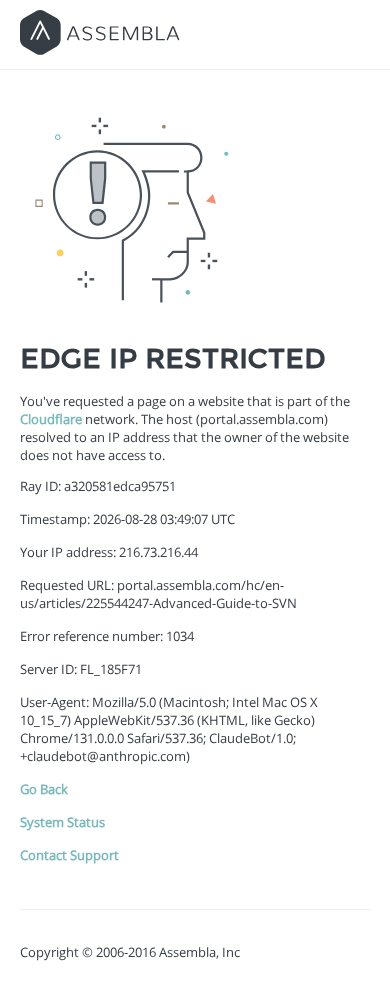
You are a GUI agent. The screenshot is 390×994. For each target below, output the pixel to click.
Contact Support (69, 855)
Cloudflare (51, 419)
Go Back (44, 789)
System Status (62, 822)
